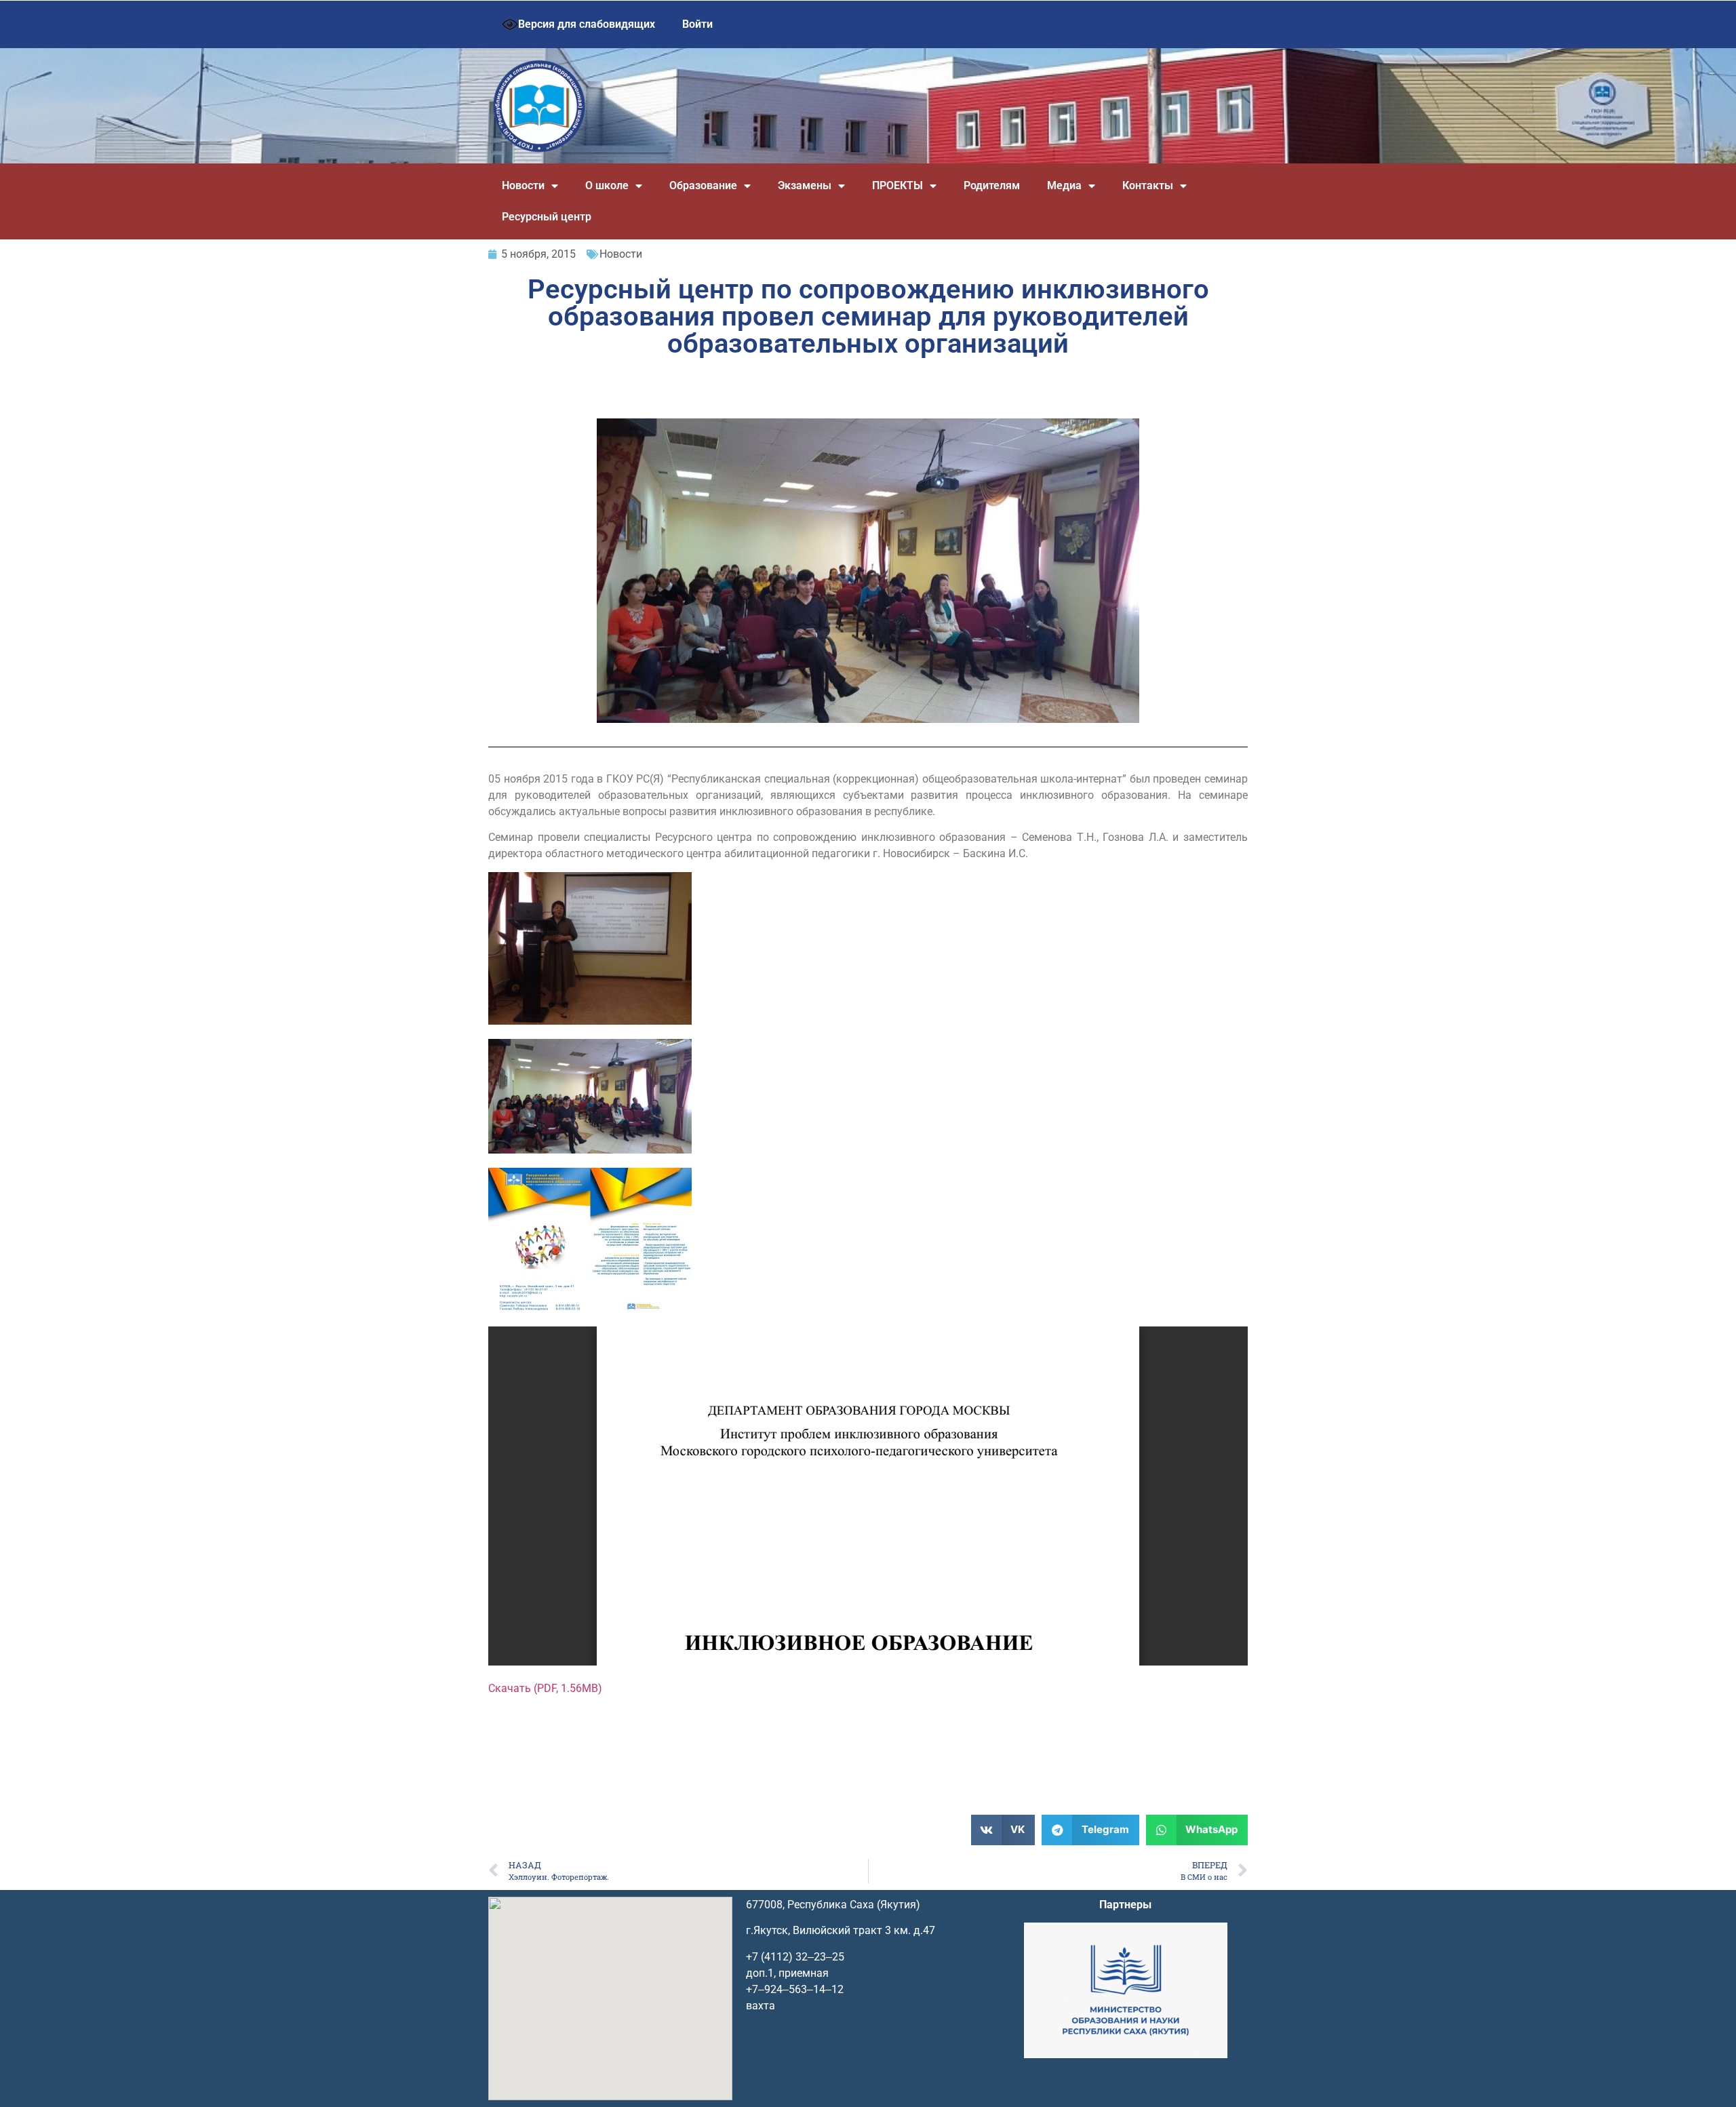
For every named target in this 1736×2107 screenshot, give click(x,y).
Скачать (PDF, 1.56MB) (545, 1688)
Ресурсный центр (547, 217)
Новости (523, 185)
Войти (697, 24)
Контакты (1148, 185)
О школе (607, 185)
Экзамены (805, 185)
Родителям (992, 185)
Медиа (1064, 185)
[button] (1003, 1830)
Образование (703, 185)
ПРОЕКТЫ (897, 185)
